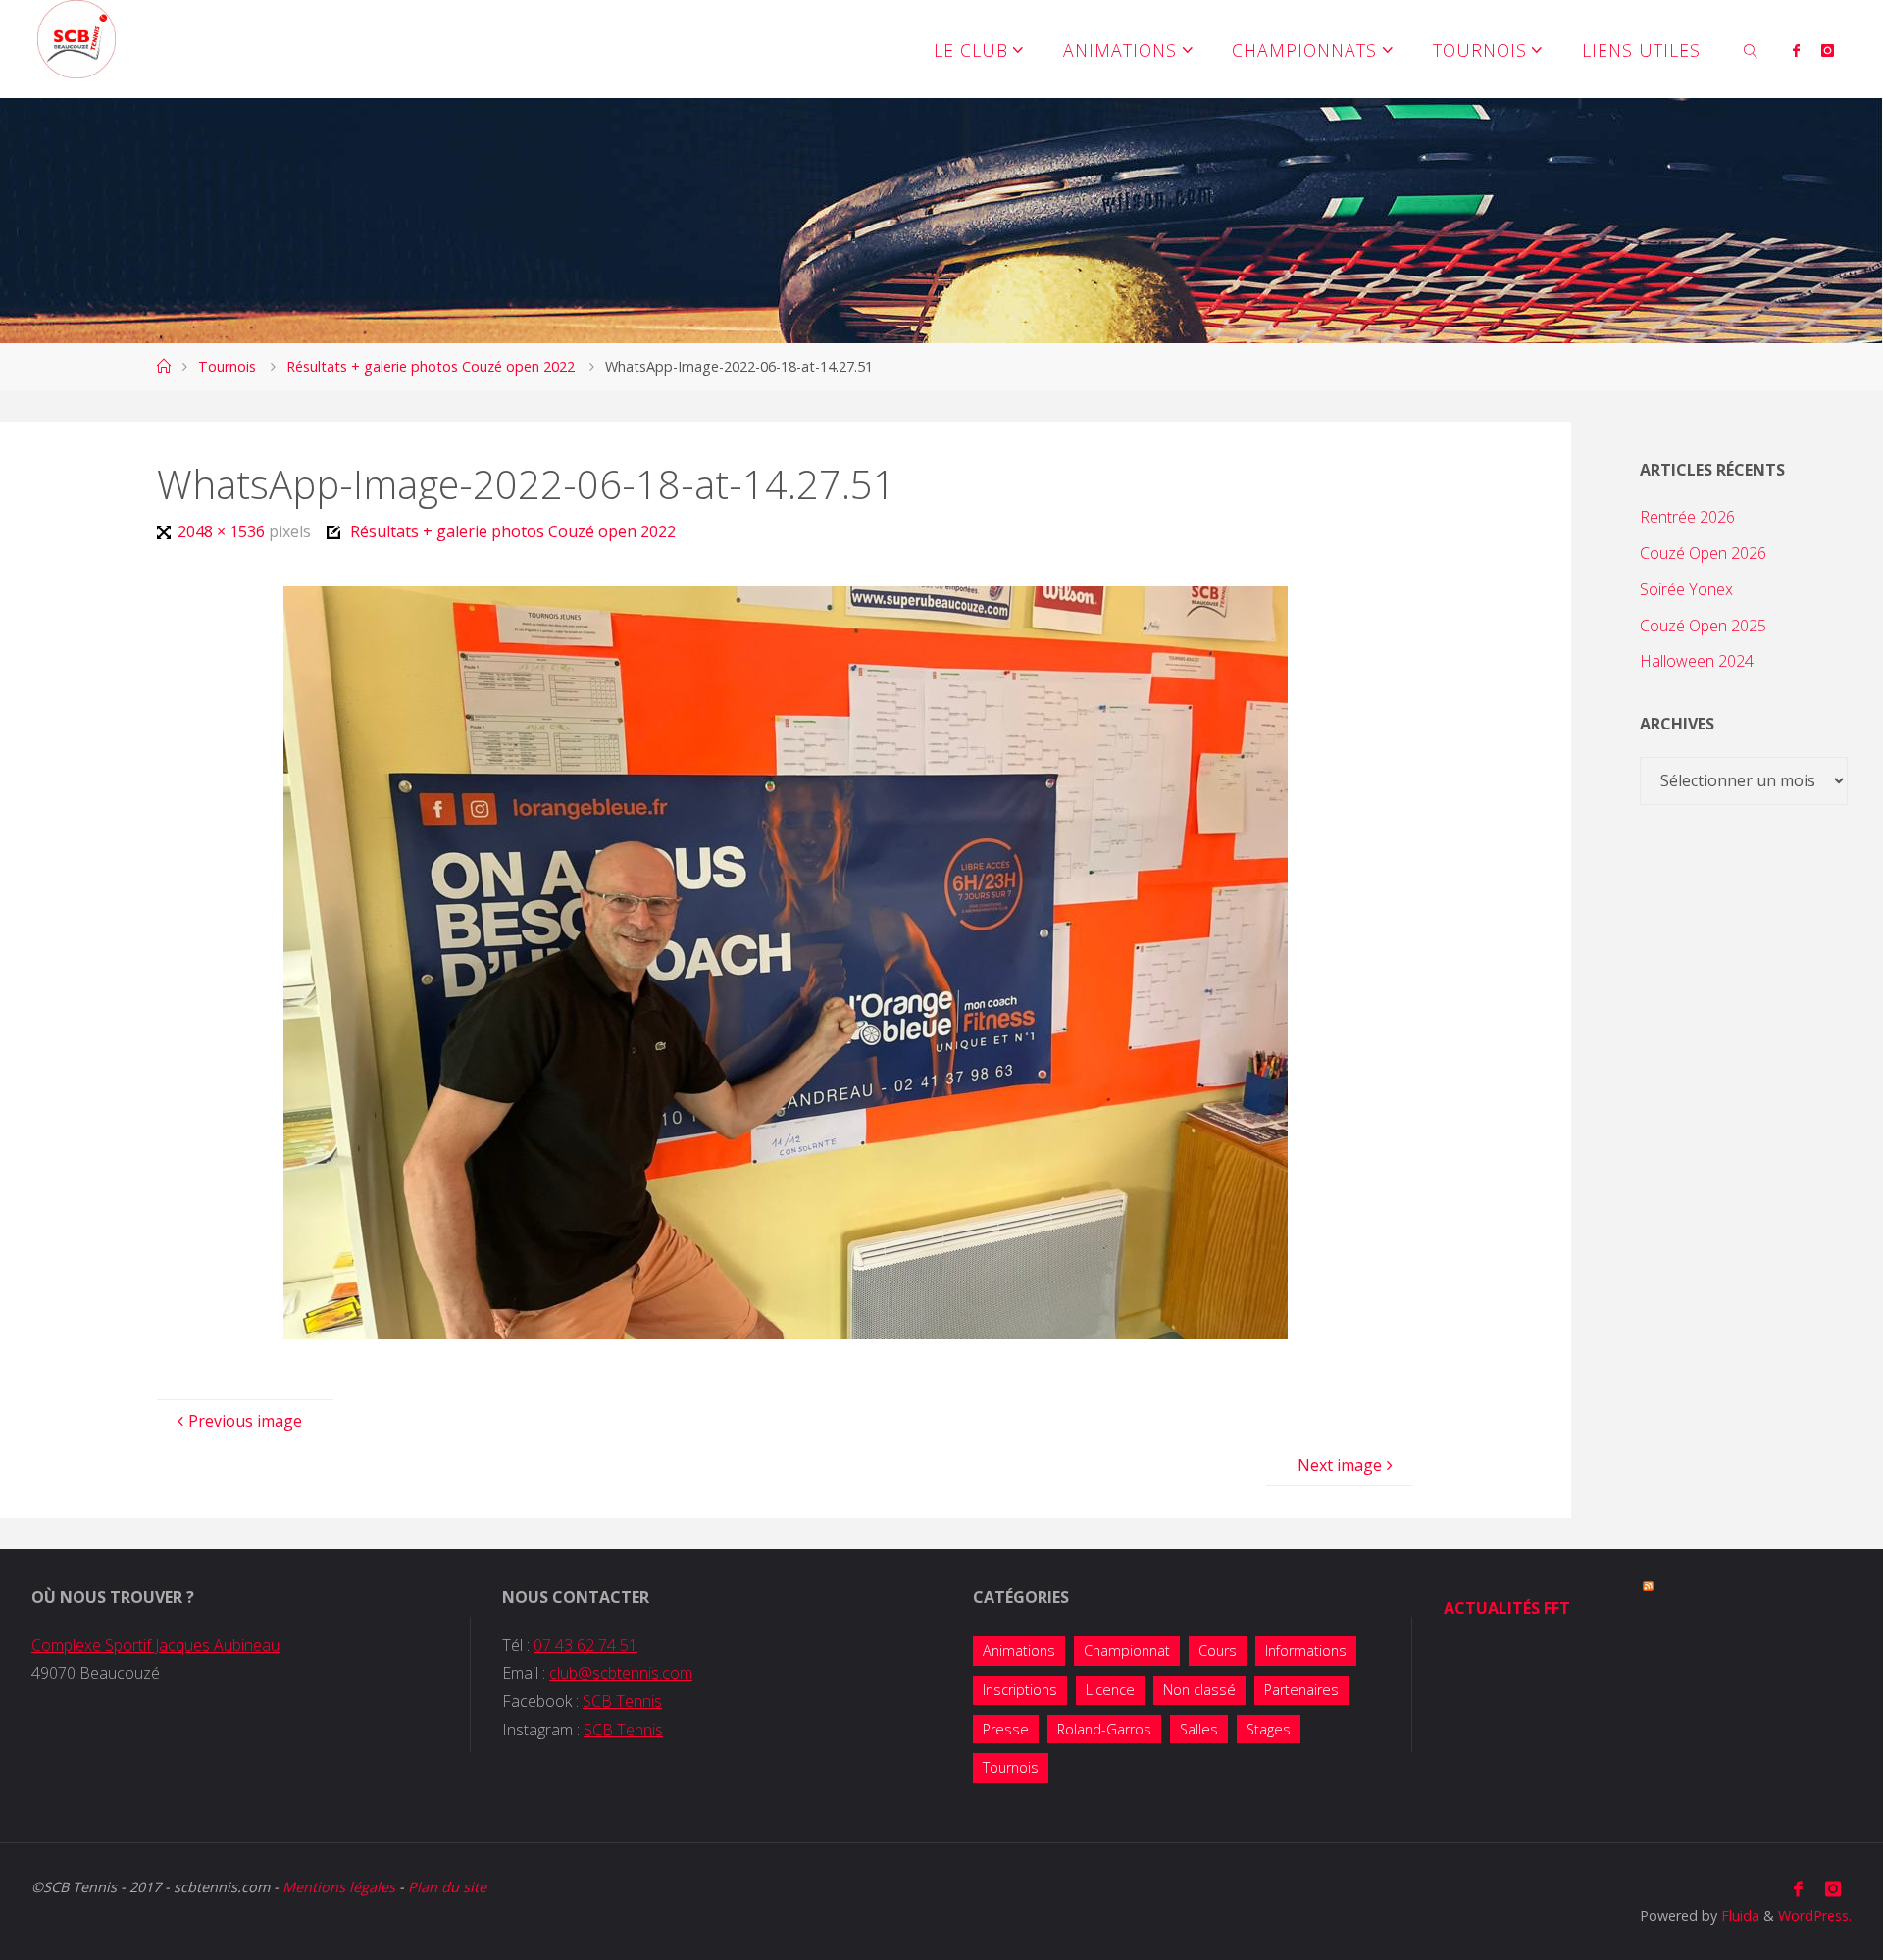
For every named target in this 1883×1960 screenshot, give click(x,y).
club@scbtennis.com (621, 1673)
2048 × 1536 (223, 531)
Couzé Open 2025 (1703, 626)
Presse (1006, 1729)
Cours (1218, 1651)
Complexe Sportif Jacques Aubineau (155, 1645)
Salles (1199, 1729)
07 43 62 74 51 (585, 1645)
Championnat (1127, 1651)
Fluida (1738, 1915)
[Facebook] (1796, 50)
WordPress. (1815, 1915)
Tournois (227, 366)
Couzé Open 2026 (1703, 553)
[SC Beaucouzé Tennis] (76, 39)
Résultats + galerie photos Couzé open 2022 (431, 366)
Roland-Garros (1104, 1729)
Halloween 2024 (1697, 661)
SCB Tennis (622, 1701)
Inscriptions (1020, 1690)
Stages (1269, 1729)
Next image (1340, 1465)
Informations (1306, 1651)
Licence (1110, 1690)
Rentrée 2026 (1687, 517)
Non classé (1199, 1690)
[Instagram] (1828, 50)
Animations (1019, 1651)
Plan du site (447, 1887)
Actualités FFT (1507, 1608)
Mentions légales (339, 1887)
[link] (1751, 49)
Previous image (245, 1421)
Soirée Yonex (1686, 589)
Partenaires (1301, 1690)
